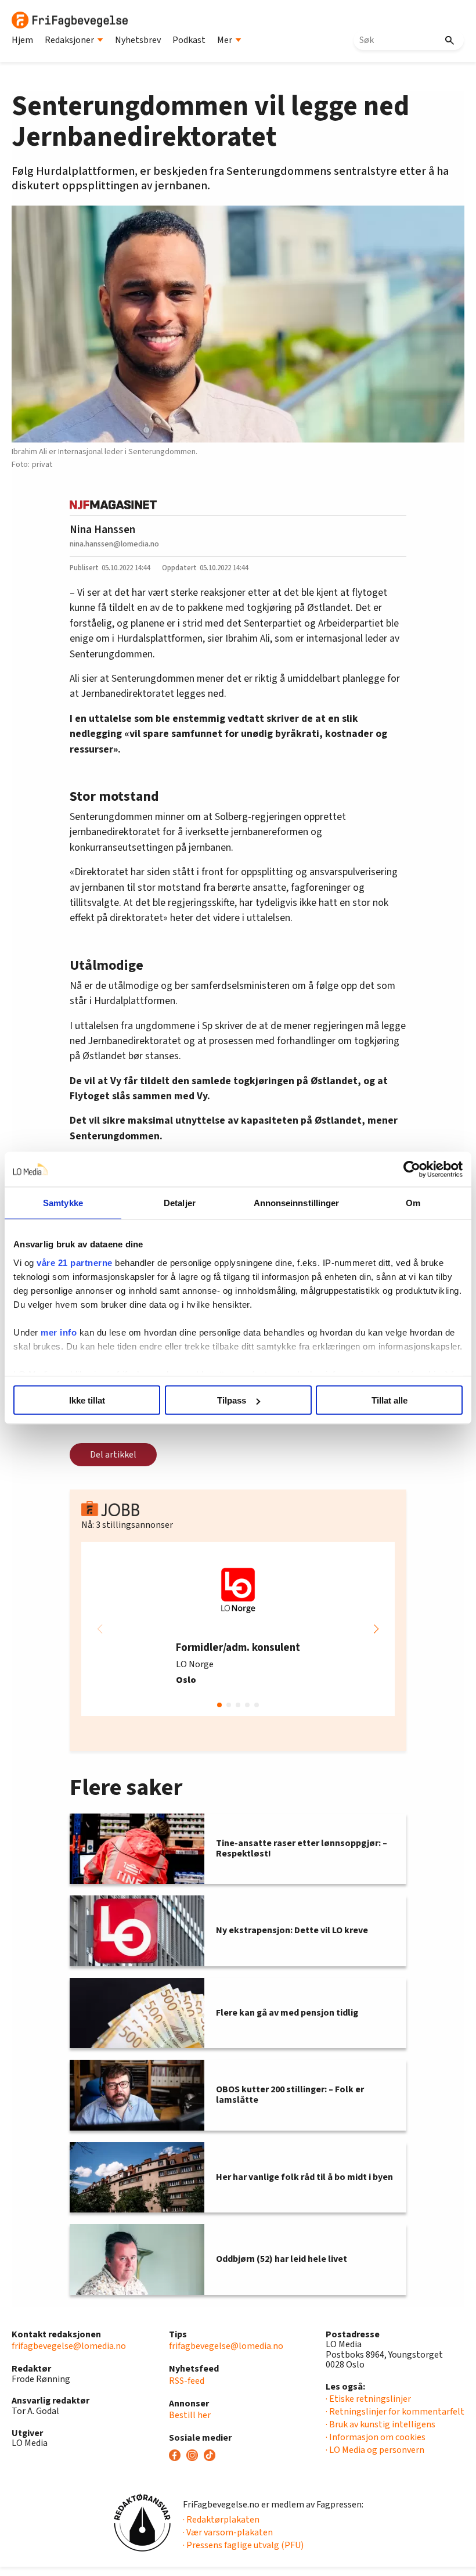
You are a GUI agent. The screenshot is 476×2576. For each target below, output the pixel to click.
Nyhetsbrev (138, 40)
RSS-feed (187, 2381)
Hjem (22, 40)
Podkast (189, 40)
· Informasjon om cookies (376, 2437)
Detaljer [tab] (180, 1203)
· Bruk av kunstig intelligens (381, 2424)
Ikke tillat (87, 1400)
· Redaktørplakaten (221, 2520)
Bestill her (190, 2415)
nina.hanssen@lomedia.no (114, 544)
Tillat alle (390, 1400)
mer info (59, 1332)
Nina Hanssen (102, 530)
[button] (376, 1629)
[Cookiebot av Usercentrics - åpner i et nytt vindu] (412, 1170)
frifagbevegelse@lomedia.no (69, 2346)
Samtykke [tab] (63, 1203)
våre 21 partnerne (75, 1262)
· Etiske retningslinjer (368, 2399)
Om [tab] (413, 1203)
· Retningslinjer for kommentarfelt (395, 2412)
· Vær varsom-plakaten (228, 2532)
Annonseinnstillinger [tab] (297, 1203)
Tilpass (232, 1400)
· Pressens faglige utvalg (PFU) (243, 2545)
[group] (238, 1629)
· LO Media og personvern (375, 2450)
